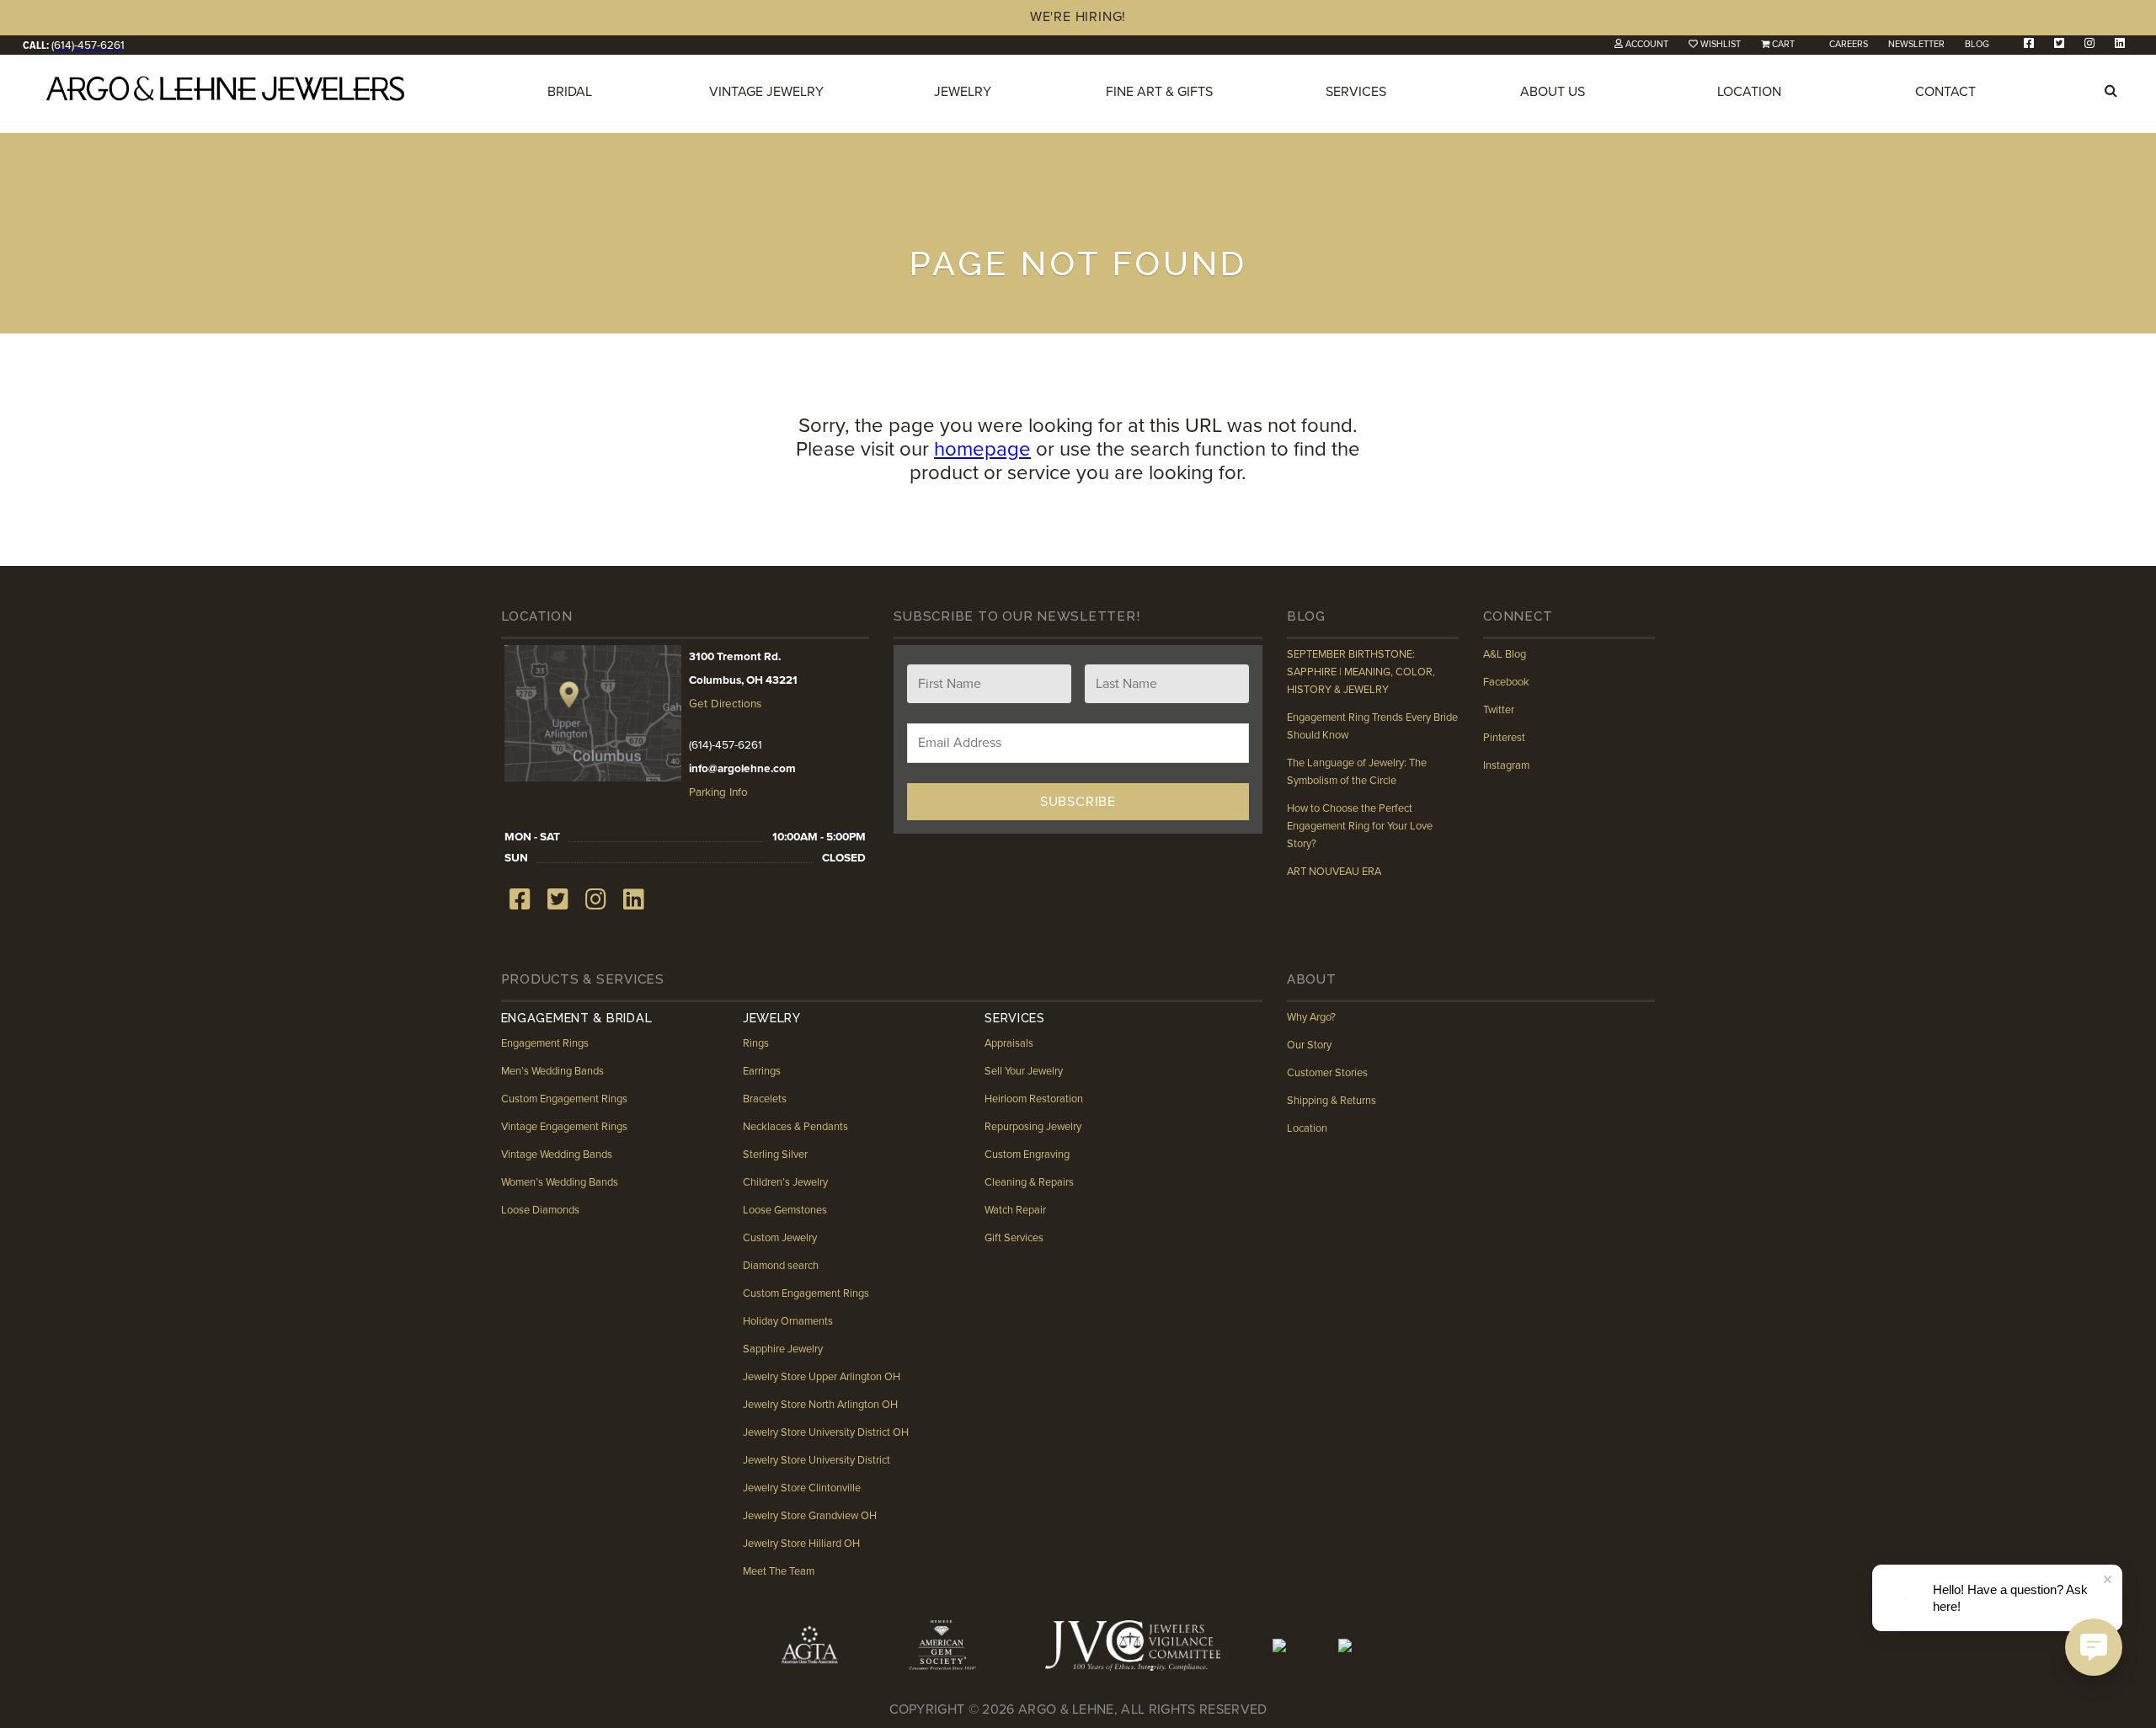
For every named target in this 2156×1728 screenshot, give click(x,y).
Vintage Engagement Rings (564, 1127)
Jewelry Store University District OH (826, 1432)
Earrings (762, 1071)
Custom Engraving (1027, 1155)
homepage (982, 449)
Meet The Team (779, 1571)
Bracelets (765, 1099)
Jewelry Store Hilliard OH (801, 1544)
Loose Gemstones (785, 1210)
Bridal (570, 92)
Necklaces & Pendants (795, 1127)
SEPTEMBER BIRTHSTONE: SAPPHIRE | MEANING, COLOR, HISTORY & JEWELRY (1361, 672)
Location (1749, 92)
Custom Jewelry (780, 1238)
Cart (1783, 44)
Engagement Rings (545, 1043)
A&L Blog (1505, 654)
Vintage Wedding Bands (557, 1155)
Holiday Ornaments (788, 1321)
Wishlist (1721, 44)
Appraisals (1009, 1043)
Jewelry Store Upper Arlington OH (822, 1377)
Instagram (1506, 765)
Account (1647, 44)
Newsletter (1916, 44)
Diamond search (781, 1266)
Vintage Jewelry (766, 92)
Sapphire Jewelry (783, 1349)
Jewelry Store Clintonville (802, 1488)
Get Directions (725, 704)
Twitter (1499, 710)
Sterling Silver (775, 1155)
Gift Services (1014, 1238)
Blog (1977, 44)
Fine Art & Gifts (1159, 92)
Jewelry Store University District (817, 1460)
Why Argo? (1311, 1017)
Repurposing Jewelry (1033, 1127)
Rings (756, 1043)
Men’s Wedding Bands (552, 1071)
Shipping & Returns (1331, 1101)
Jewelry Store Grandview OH (810, 1516)
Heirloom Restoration (1034, 1099)
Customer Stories (1327, 1073)
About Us (1553, 92)
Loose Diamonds (540, 1210)
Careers (1849, 44)
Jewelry (963, 92)
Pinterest (1504, 738)
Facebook (1506, 682)
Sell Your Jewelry (1024, 1071)
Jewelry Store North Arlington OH (820, 1405)
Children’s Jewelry (785, 1182)
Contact (1945, 92)
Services (1356, 92)
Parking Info (718, 792)
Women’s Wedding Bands (560, 1182)
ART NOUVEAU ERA (1334, 872)
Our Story (1309, 1045)
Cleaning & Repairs (1029, 1182)
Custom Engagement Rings (564, 1099)
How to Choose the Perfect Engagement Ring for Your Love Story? (1360, 826)
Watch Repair (1015, 1210)
